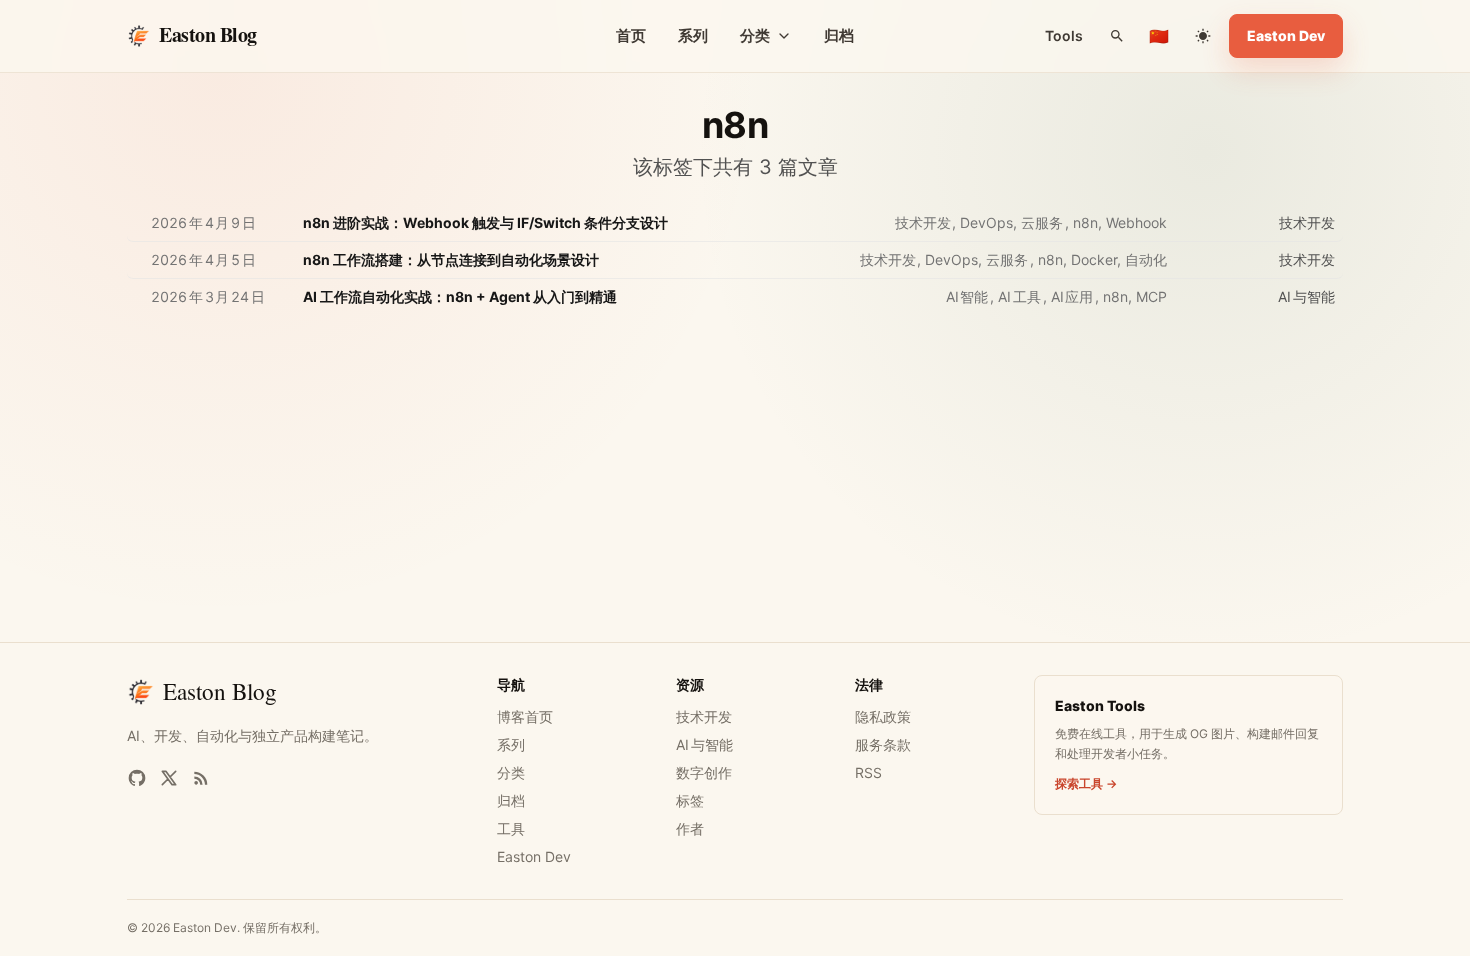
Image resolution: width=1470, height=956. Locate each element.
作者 (690, 828)
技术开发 (704, 716)
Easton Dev (1286, 35)
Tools (1064, 35)
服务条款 (883, 744)
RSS (868, 772)
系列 (693, 35)
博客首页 (525, 716)
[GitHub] (137, 778)
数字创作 (704, 772)
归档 (839, 35)
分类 (511, 772)
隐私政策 (883, 716)
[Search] (1117, 36)
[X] (169, 778)
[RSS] (201, 778)
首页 (631, 35)
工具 (511, 828)
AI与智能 (704, 744)
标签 (690, 800)
